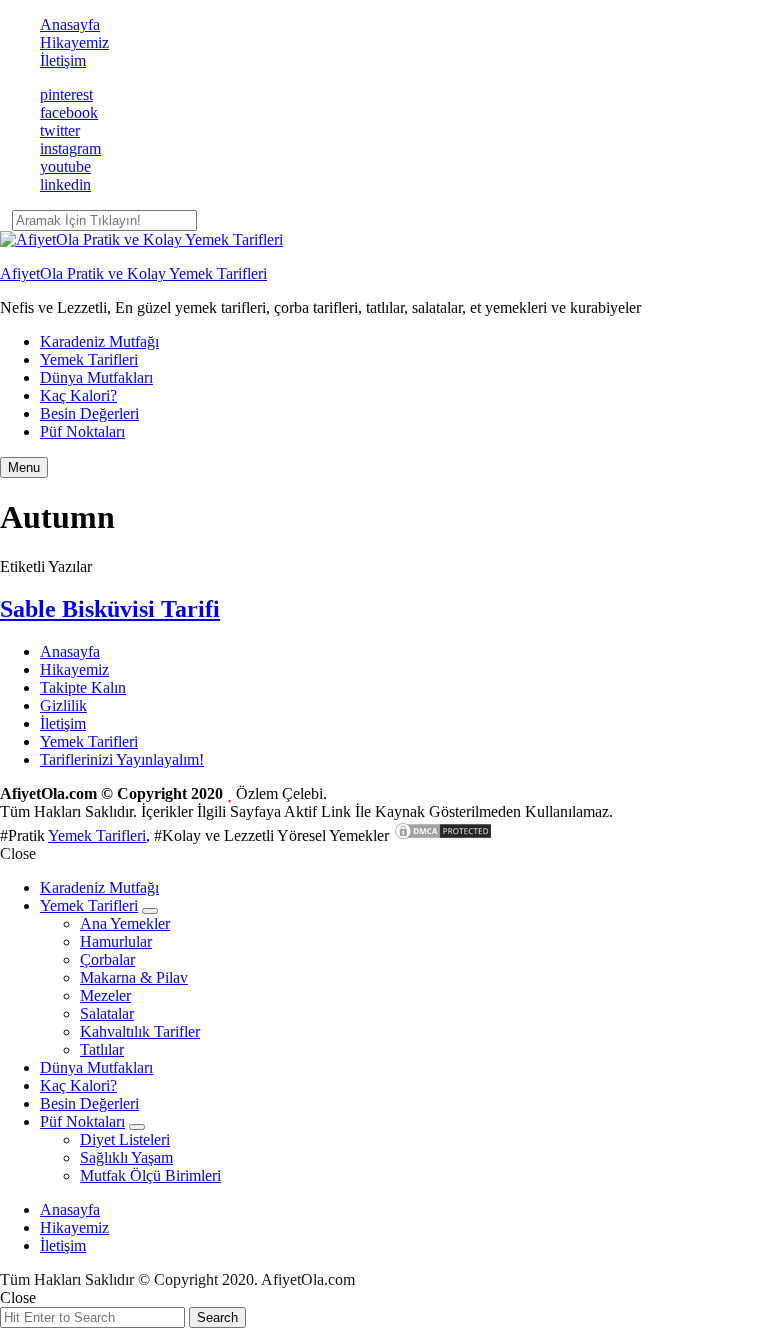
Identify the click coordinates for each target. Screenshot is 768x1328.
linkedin (65, 184)
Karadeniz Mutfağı (99, 341)
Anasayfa (70, 24)
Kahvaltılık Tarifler (140, 1031)
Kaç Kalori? (78, 395)
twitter (60, 130)
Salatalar (107, 1013)
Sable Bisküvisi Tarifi (110, 609)
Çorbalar (107, 959)
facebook (69, 112)
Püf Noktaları (82, 431)
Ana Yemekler (125, 923)
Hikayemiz (74, 42)
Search (217, 1317)
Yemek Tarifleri (89, 359)
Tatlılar (102, 1049)
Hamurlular (116, 941)
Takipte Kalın (83, 687)
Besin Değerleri (89, 413)
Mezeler (105, 995)
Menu (24, 467)
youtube (65, 166)
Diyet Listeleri (125, 1139)
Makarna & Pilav (134, 977)
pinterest (66, 94)
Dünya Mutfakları (96, 377)
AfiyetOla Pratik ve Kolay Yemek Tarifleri (133, 273)
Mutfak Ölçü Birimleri (150, 1175)
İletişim (63, 60)
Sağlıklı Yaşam (126, 1157)
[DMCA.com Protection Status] (443, 835)
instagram (70, 148)
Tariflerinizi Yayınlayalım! (122, 759)
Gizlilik (63, 705)
